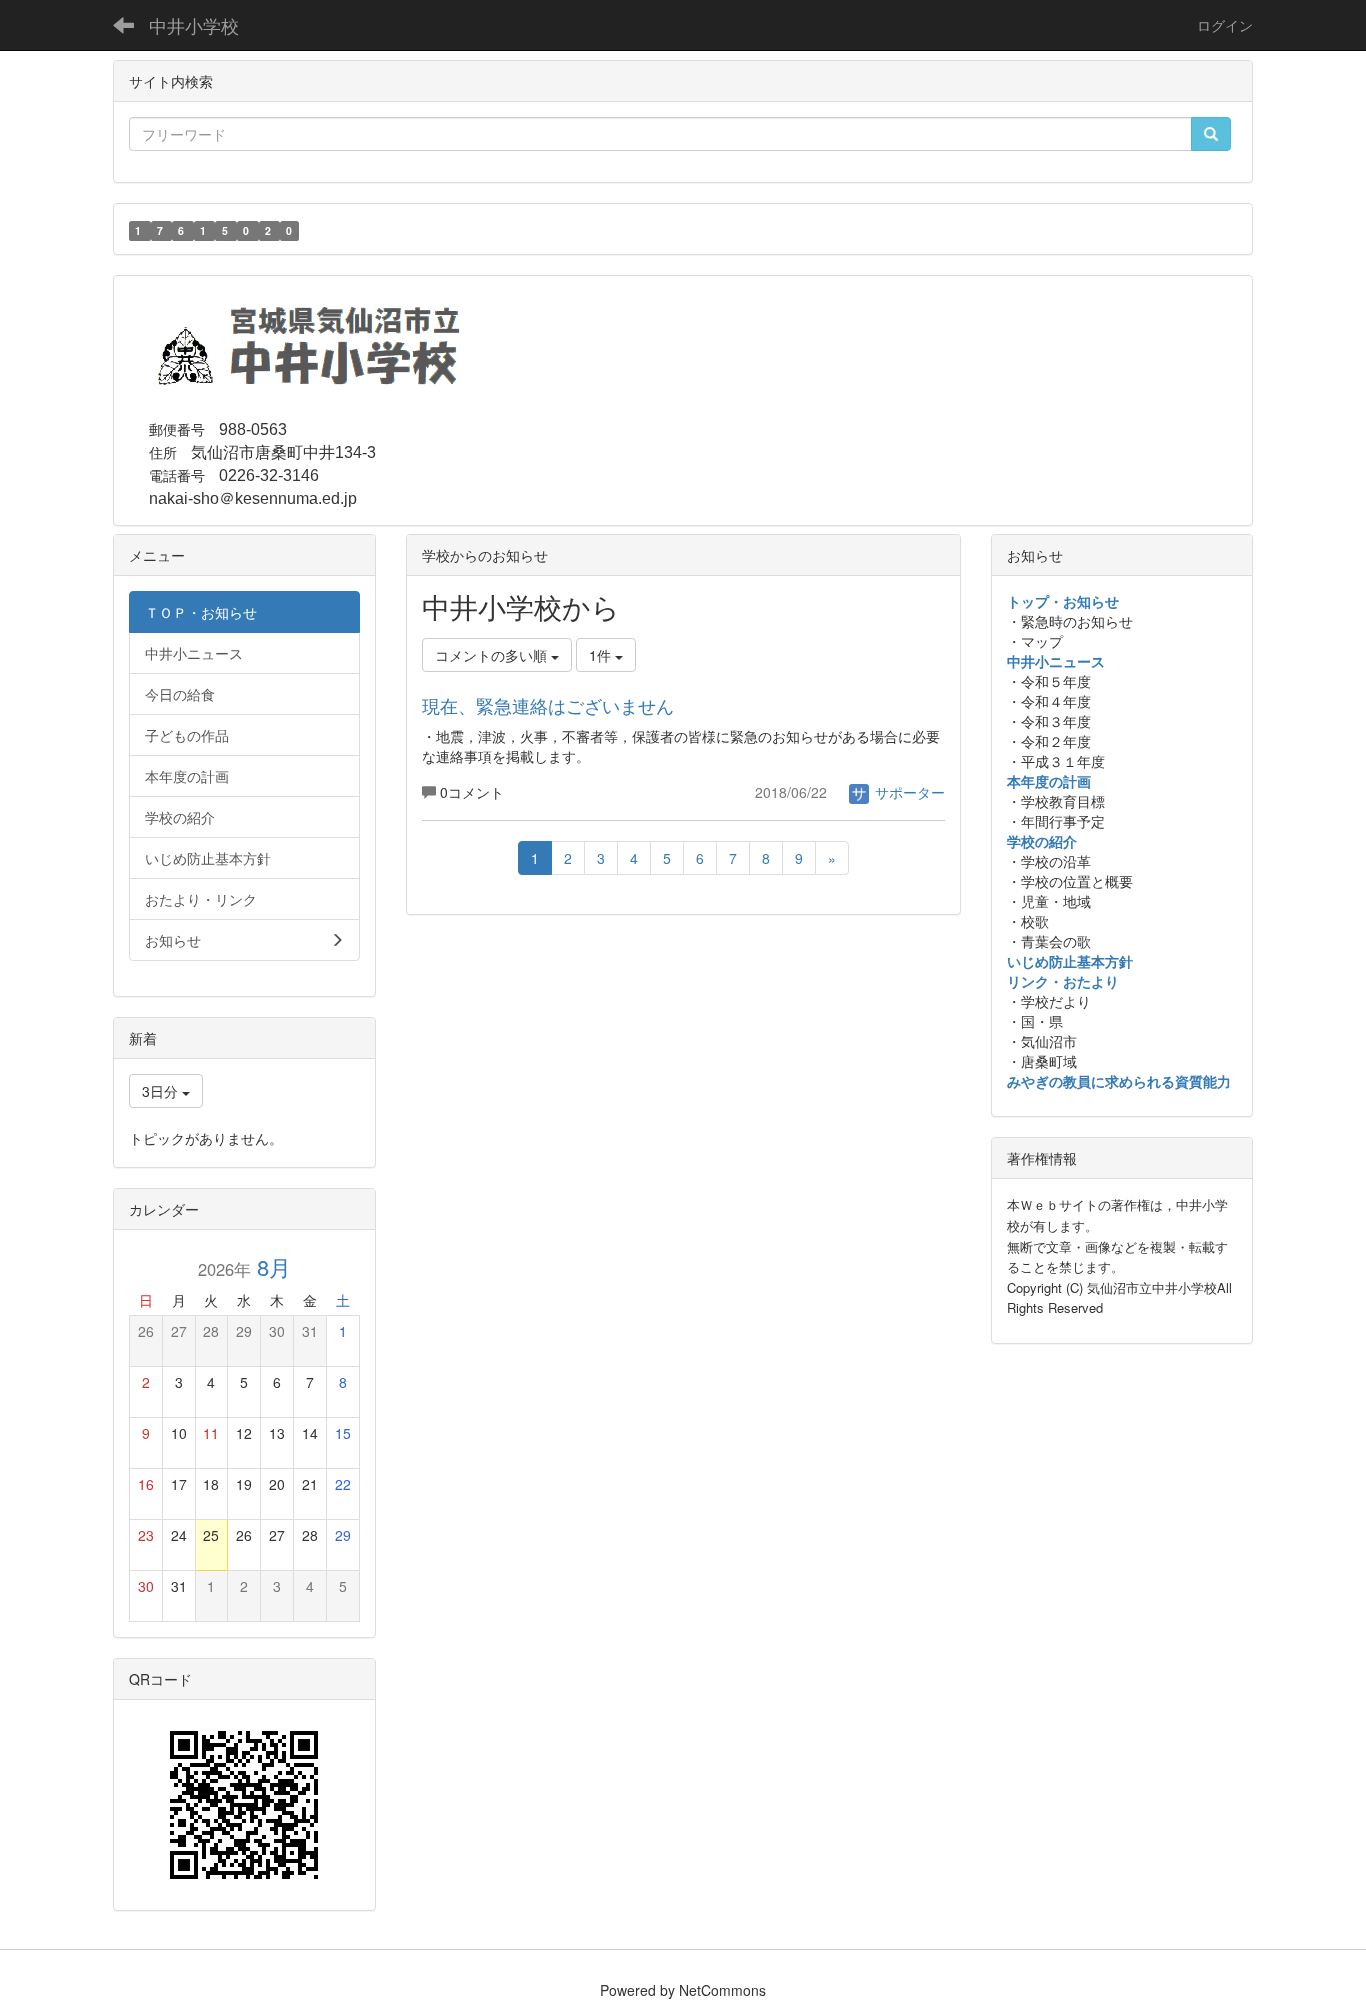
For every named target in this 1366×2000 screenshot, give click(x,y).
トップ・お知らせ (1063, 601)
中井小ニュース (1056, 661)
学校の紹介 (1042, 841)
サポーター (908, 792)
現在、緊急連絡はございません (548, 705)
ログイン (1225, 25)
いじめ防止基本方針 (1070, 961)
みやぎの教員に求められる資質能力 (1119, 1081)
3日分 (162, 1091)
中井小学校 (194, 25)
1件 (602, 655)
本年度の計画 (1049, 781)
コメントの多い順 (493, 655)
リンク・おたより (1063, 981)
